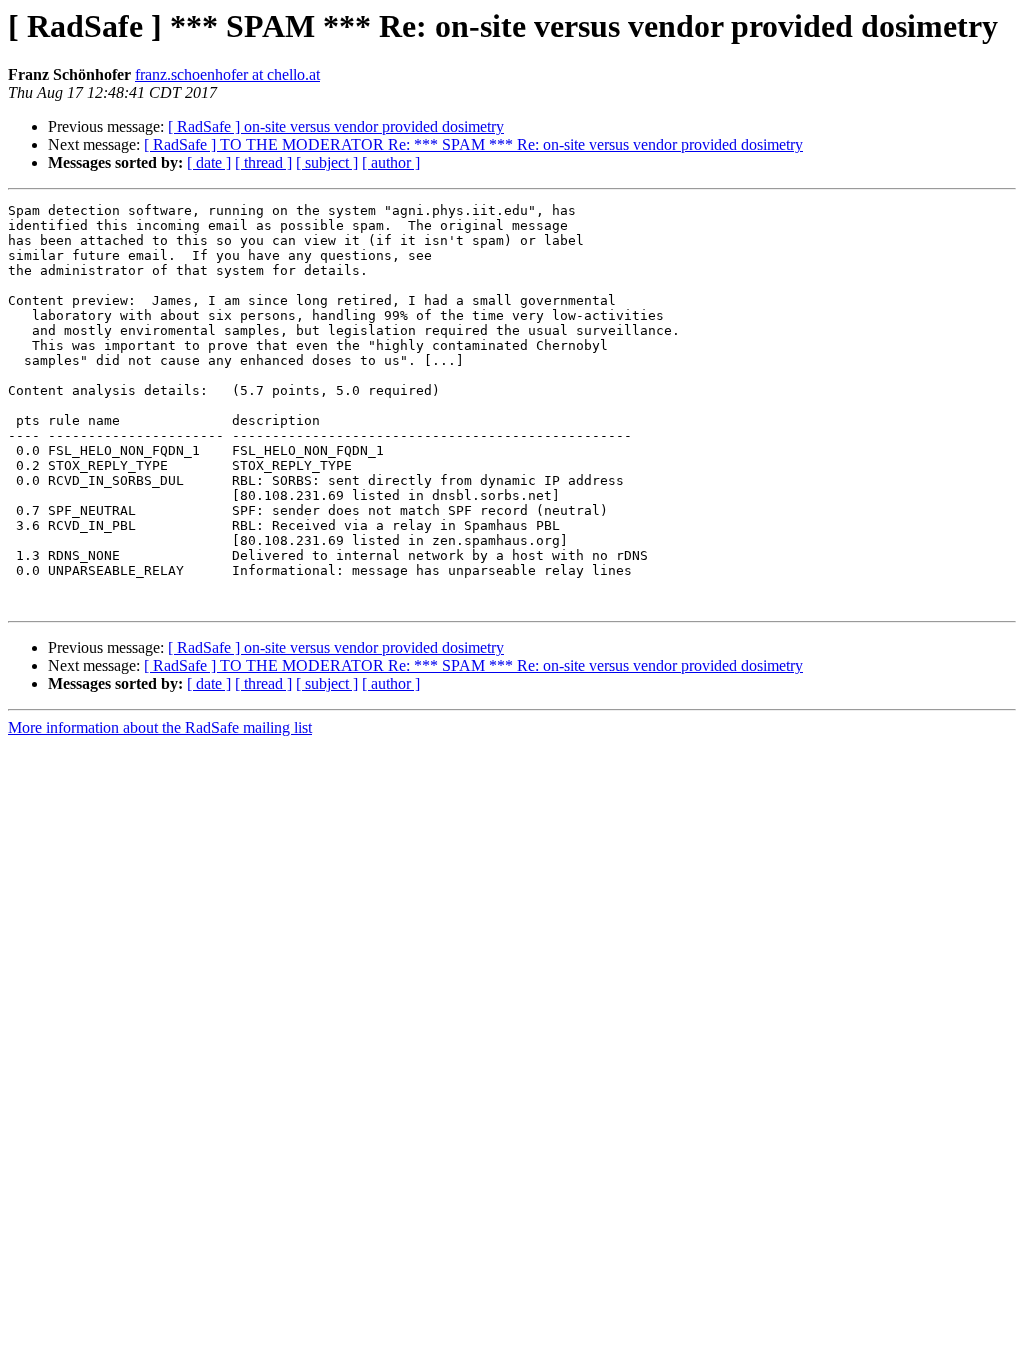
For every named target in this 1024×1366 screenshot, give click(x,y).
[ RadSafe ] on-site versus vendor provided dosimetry (336, 126)
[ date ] (209, 162)
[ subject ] (327, 162)
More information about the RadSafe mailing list (160, 727)
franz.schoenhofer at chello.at (227, 74)
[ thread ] (263, 162)
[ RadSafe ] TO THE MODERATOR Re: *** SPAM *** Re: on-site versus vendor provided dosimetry (473, 144)
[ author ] (391, 162)
